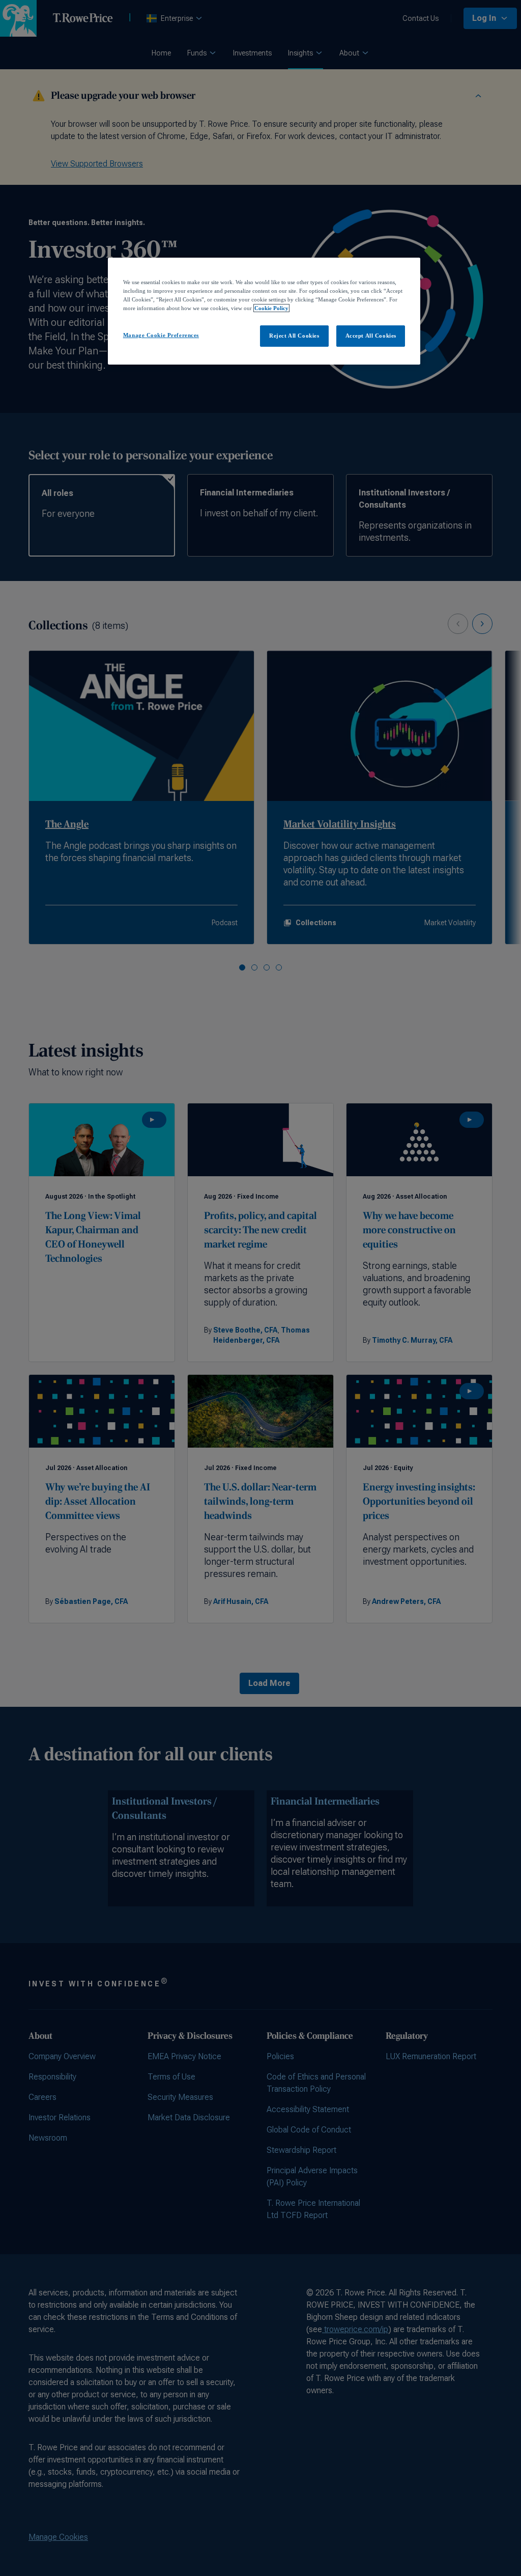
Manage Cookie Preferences (161, 335)
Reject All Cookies (294, 336)
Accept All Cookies (371, 336)
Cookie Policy (271, 308)
